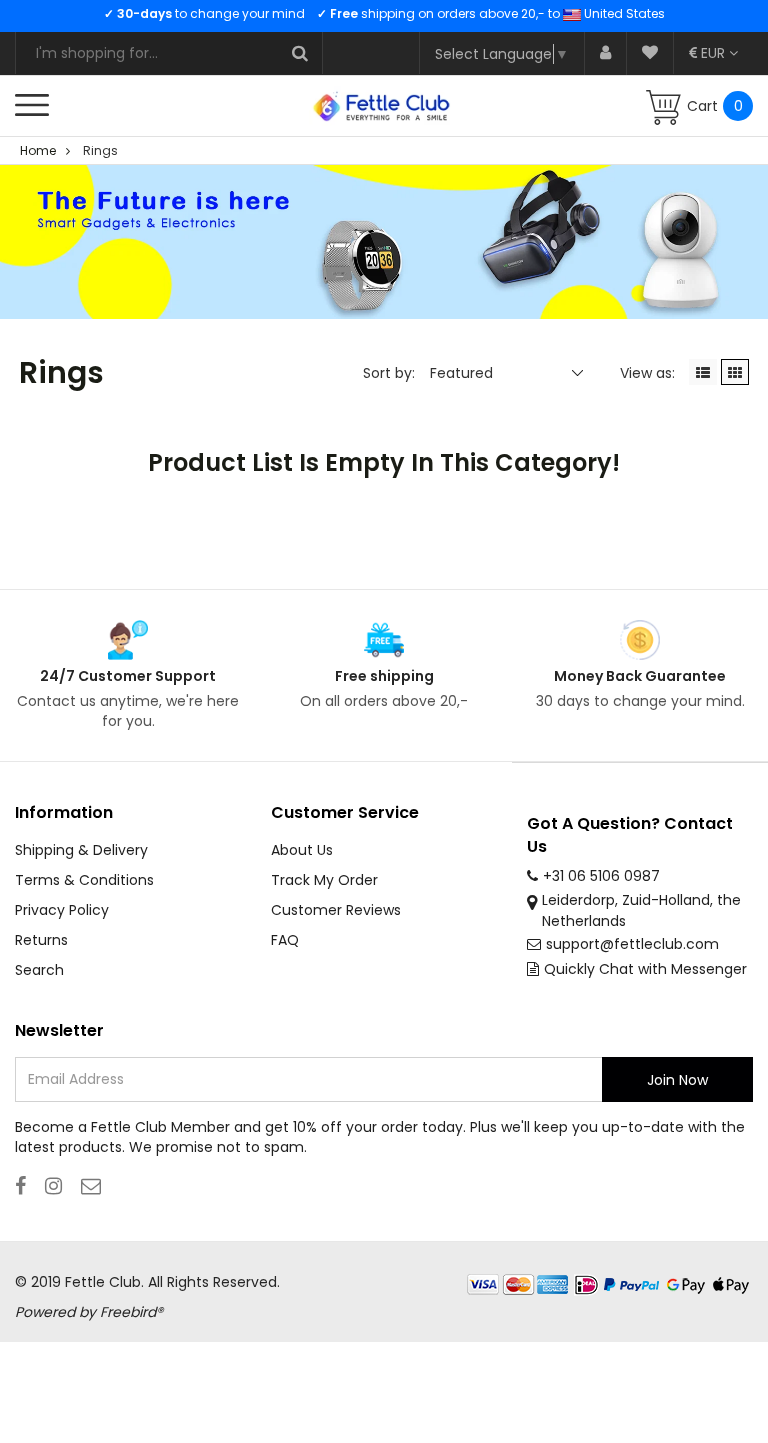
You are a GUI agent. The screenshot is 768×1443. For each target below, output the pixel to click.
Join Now (677, 1080)
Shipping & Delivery (81, 850)
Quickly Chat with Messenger (645, 969)
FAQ (285, 940)
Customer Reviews (336, 910)
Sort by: (389, 373)
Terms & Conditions (84, 880)
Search (39, 970)
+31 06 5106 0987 (601, 876)
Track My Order (324, 880)
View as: (647, 373)
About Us (302, 850)
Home (38, 150)
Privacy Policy (62, 910)
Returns (41, 940)
